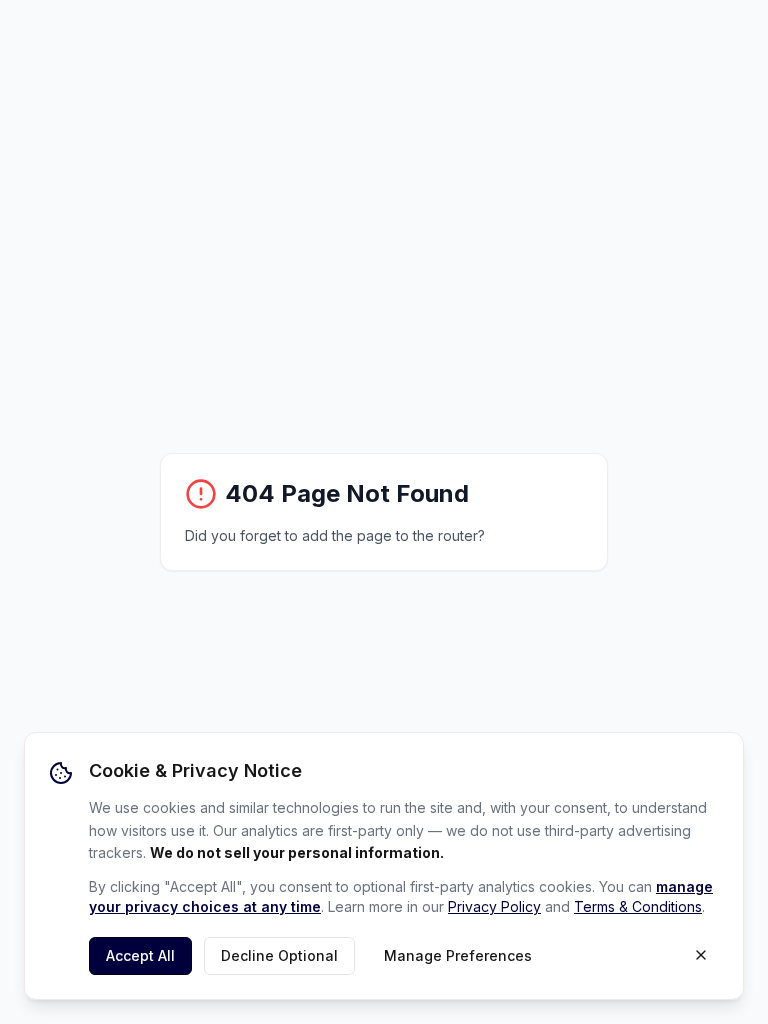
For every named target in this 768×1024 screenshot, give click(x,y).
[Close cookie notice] (701, 955)
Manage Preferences (458, 955)
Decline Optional (279, 955)
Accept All (140, 955)
